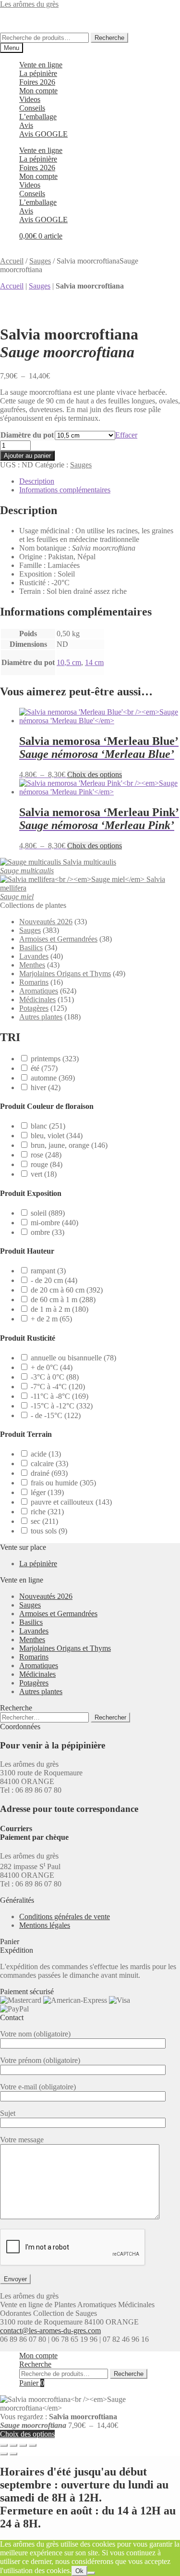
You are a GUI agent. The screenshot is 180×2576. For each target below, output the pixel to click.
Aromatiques (39, 991)
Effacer (126, 435)
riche (47, 1512)
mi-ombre (54, 1223)
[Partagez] (23, 2445)
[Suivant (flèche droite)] (13, 2454)
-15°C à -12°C (62, 1406)
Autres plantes (41, 1017)
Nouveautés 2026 (46, 922)
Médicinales (37, 999)
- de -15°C (56, 1415)
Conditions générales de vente (65, 1916)
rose (46, 1155)
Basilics (31, 948)
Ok (79, 2571)
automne (53, 1078)
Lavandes (34, 956)
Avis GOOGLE (43, 134)
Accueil (12, 261)
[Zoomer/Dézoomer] (4, 2445)
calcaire (49, 1464)
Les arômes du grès (29, 4)
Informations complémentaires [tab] (65, 490)
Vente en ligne (41, 65)
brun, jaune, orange (69, 1145)
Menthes (32, 965)
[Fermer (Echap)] (33, 2445)
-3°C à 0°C (55, 1377)
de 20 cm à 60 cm (67, 1290)
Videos (30, 99)
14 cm (94, 662)
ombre (48, 1232)
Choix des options (95, 774)
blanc (48, 1126)
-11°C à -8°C (60, 1396)
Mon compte (38, 91)
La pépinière (38, 73)
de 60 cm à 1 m (63, 1300)
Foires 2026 (37, 82)
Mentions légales (45, 1925)
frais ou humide (63, 1483)
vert (44, 1174)
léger (47, 1492)
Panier (32, 2383)
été (44, 1068)
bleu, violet (57, 1136)
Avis (26, 125)
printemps (55, 1059)
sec (44, 1521)
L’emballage (38, 117)
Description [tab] (37, 481)
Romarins (34, 982)
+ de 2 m (51, 1319)
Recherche (109, 38)
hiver (46, 1087)
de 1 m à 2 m (60, 1309)
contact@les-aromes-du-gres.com (50, 2331)
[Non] (91, 2573)
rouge (47, 1164)
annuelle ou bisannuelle (73, 1358)
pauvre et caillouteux (71, 1502)
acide (46, 1454)
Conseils (32, 108)
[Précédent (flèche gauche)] (4, 2454)
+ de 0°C (52, 1367)
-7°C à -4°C (58, 1387)
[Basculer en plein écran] (13, 2445)
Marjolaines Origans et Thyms (65, 974)
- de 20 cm (54, 1280)
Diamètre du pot (27, 435)
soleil (48, 1213)
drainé (49, 1473)
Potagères (34, 1008)
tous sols (49, 1531)
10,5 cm (69, 662)
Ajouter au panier (27, 456)
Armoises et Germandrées (58, 939)
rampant (48, 1271)
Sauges (40, 261)
